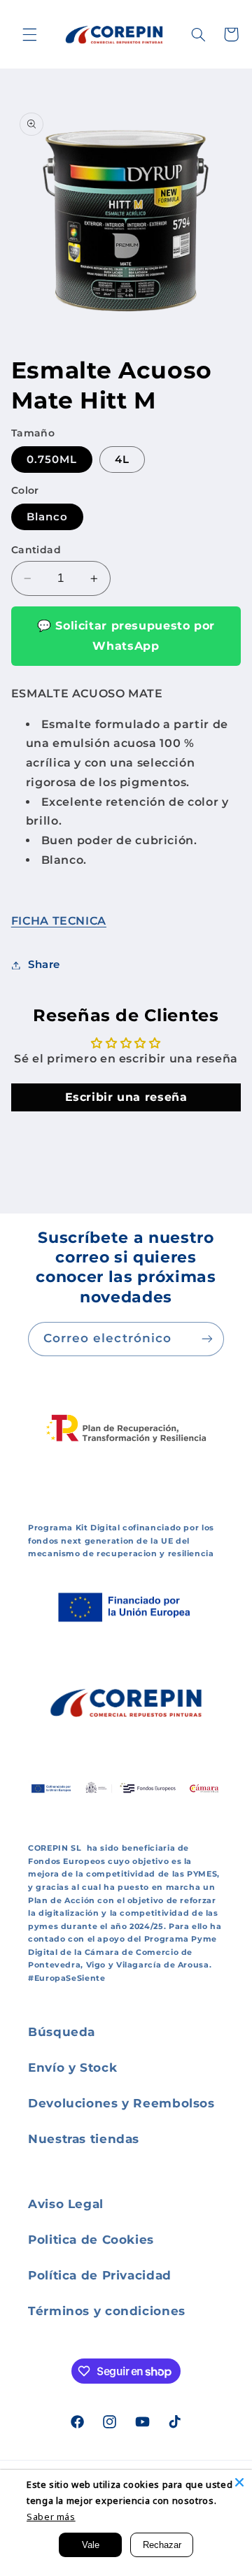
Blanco (47, 517)
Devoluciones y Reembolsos (121, 2103)
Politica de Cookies (91, 2240)
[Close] (239, 2482)
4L (122, 460)
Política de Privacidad (100, 2275)
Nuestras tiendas (84, 2139)
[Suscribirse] (207, 1339)
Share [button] (44, 965)
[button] (29, 34)
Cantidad (36, 550)
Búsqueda (62, 2032)
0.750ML (52, 460)
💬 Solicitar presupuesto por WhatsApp (126, 635)
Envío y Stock (72, 2068)
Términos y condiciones (107, 2311)
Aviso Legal (66, 2204)
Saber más (51, 2517)
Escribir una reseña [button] (126, 1097)
